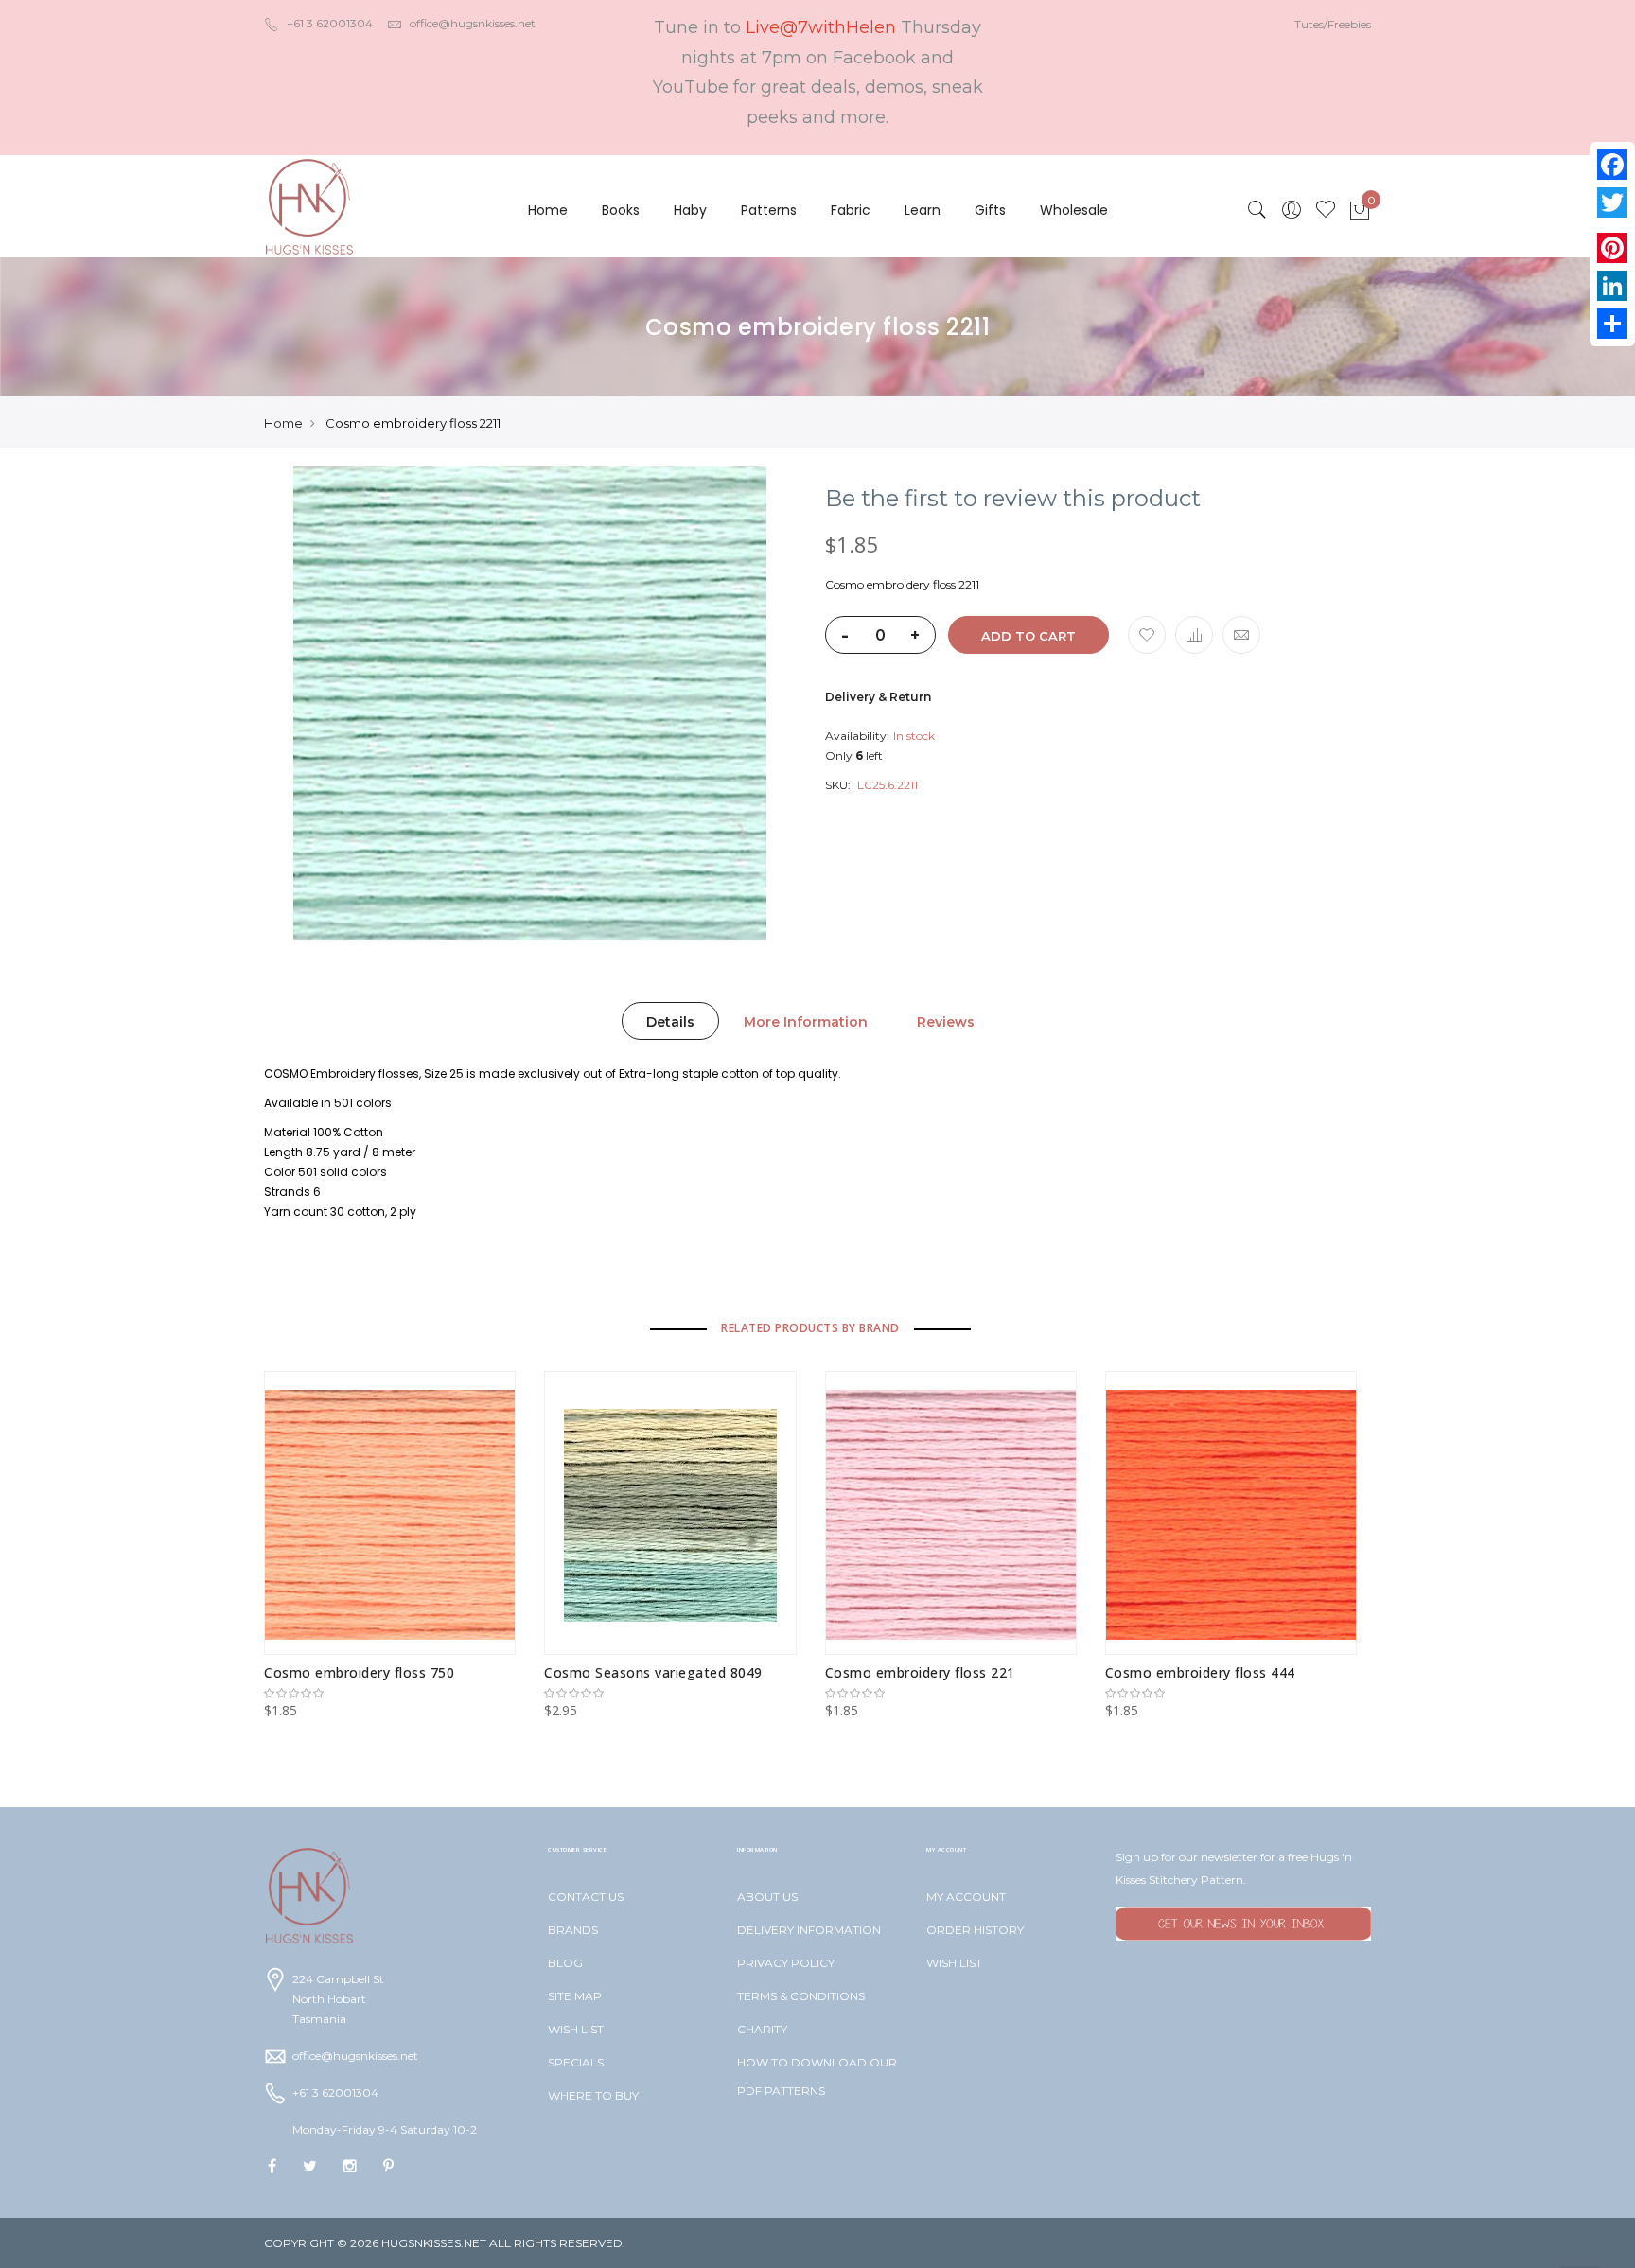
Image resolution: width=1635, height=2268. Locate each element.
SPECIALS (576, 2062)
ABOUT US (767, 1897)
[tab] (670, 1021)
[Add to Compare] (1194, 635)
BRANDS (573, 1930)
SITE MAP (575, 1996)
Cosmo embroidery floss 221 (920, 1672)
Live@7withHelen (821, 27)
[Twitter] (1612, 202)
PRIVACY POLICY (786, 1963)
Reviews (946, 1022)
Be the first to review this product (1013, 499)
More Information (806, 1022)
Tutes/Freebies (1333, 24)
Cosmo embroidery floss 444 (1200, 1672)
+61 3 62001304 (330, 23)
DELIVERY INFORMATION (809, 1930)
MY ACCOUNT (966, 1897)
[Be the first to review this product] (390, 1694)
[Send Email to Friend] (1241, 635)
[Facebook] (1612, 165)
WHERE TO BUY (593, 2095)
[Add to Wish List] (1147, 635)
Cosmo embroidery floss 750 (359, 1672)
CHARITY (762, 2029)
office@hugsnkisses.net (473, 23)
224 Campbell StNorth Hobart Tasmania (338, 1999)
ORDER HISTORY (975, 1930)
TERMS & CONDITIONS (801, 1996)
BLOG (565, 1963)
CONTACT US (586, 1897)
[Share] (1612, 324)
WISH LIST (576, 2029)
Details (670, 1022)
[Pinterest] (1612, 248)
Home (548, 210)
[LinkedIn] (1612, 286)
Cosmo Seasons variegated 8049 (653, 1672)
